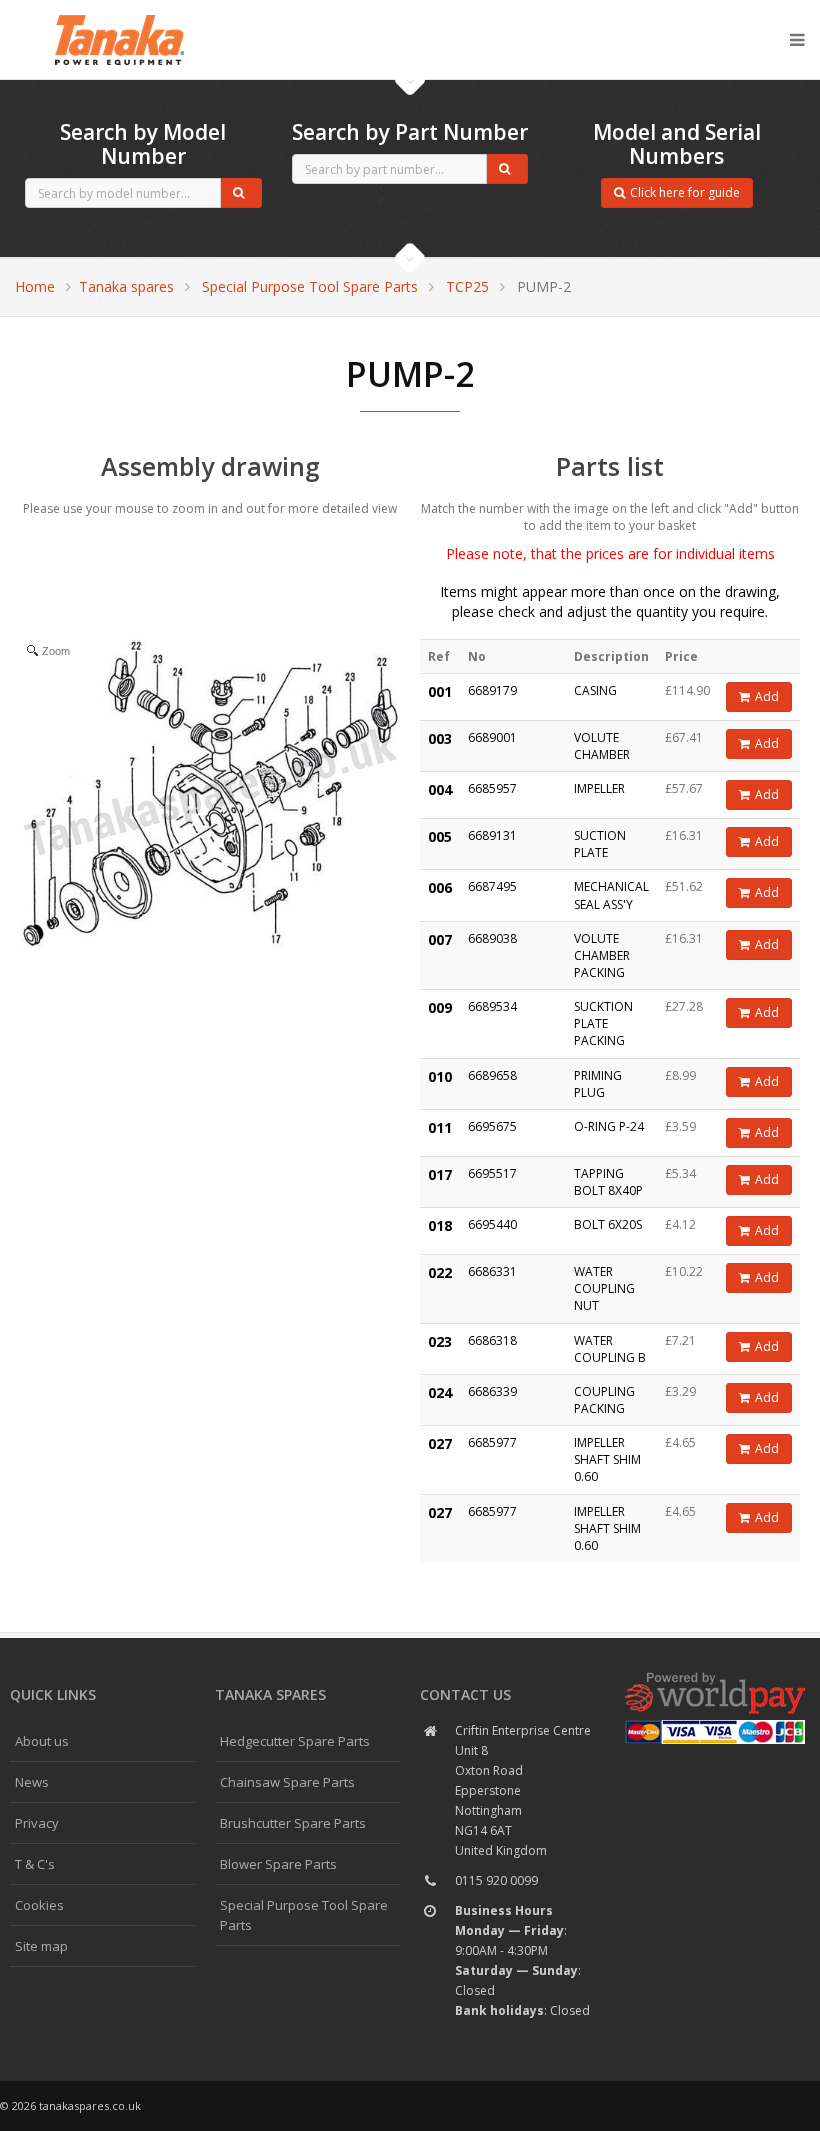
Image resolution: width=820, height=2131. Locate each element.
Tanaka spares (120, 16)
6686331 (492, 1271)
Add (767, 696)
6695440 (492, 1224)
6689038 (492, 938)
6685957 (492, 788)
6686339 (492, 1391)
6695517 (492, 1173)
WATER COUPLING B (610, 1349)
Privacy (37, 1823)
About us (42, 1741)
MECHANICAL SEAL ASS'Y (611, 895)
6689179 (492, 690)
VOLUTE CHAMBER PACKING (602, 955)
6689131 (492, 835)
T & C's (35, 1864)
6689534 (492, 1006)
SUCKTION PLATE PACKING (603, 1023)
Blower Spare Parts (278, 1864)
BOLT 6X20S (608, 1224)
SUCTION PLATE (600, 844)
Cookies (39, 1905)
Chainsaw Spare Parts (287, 1782)
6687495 (492, 886)
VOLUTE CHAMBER (602, 746)
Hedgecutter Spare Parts (295, 1741)
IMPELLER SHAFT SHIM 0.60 (607, 1459)
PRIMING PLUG (598, 1084)
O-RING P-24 (609, 1126)
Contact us (465, 1694)
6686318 (492, 1340)
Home (35, 286)
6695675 (492, 1126)
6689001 (492, 737)
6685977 (492, 1442)
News (32, 1782)
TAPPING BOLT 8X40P (608, 1182)
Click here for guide (685, 192)
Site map (41, 1946)
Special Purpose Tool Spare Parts (310, 286)
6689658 (492, 1075)
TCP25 (467, 286)
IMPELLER (599, 788)
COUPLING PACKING (604, 1400)
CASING (595, 690)
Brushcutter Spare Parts (293, 1823)
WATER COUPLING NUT (604, 1288)
